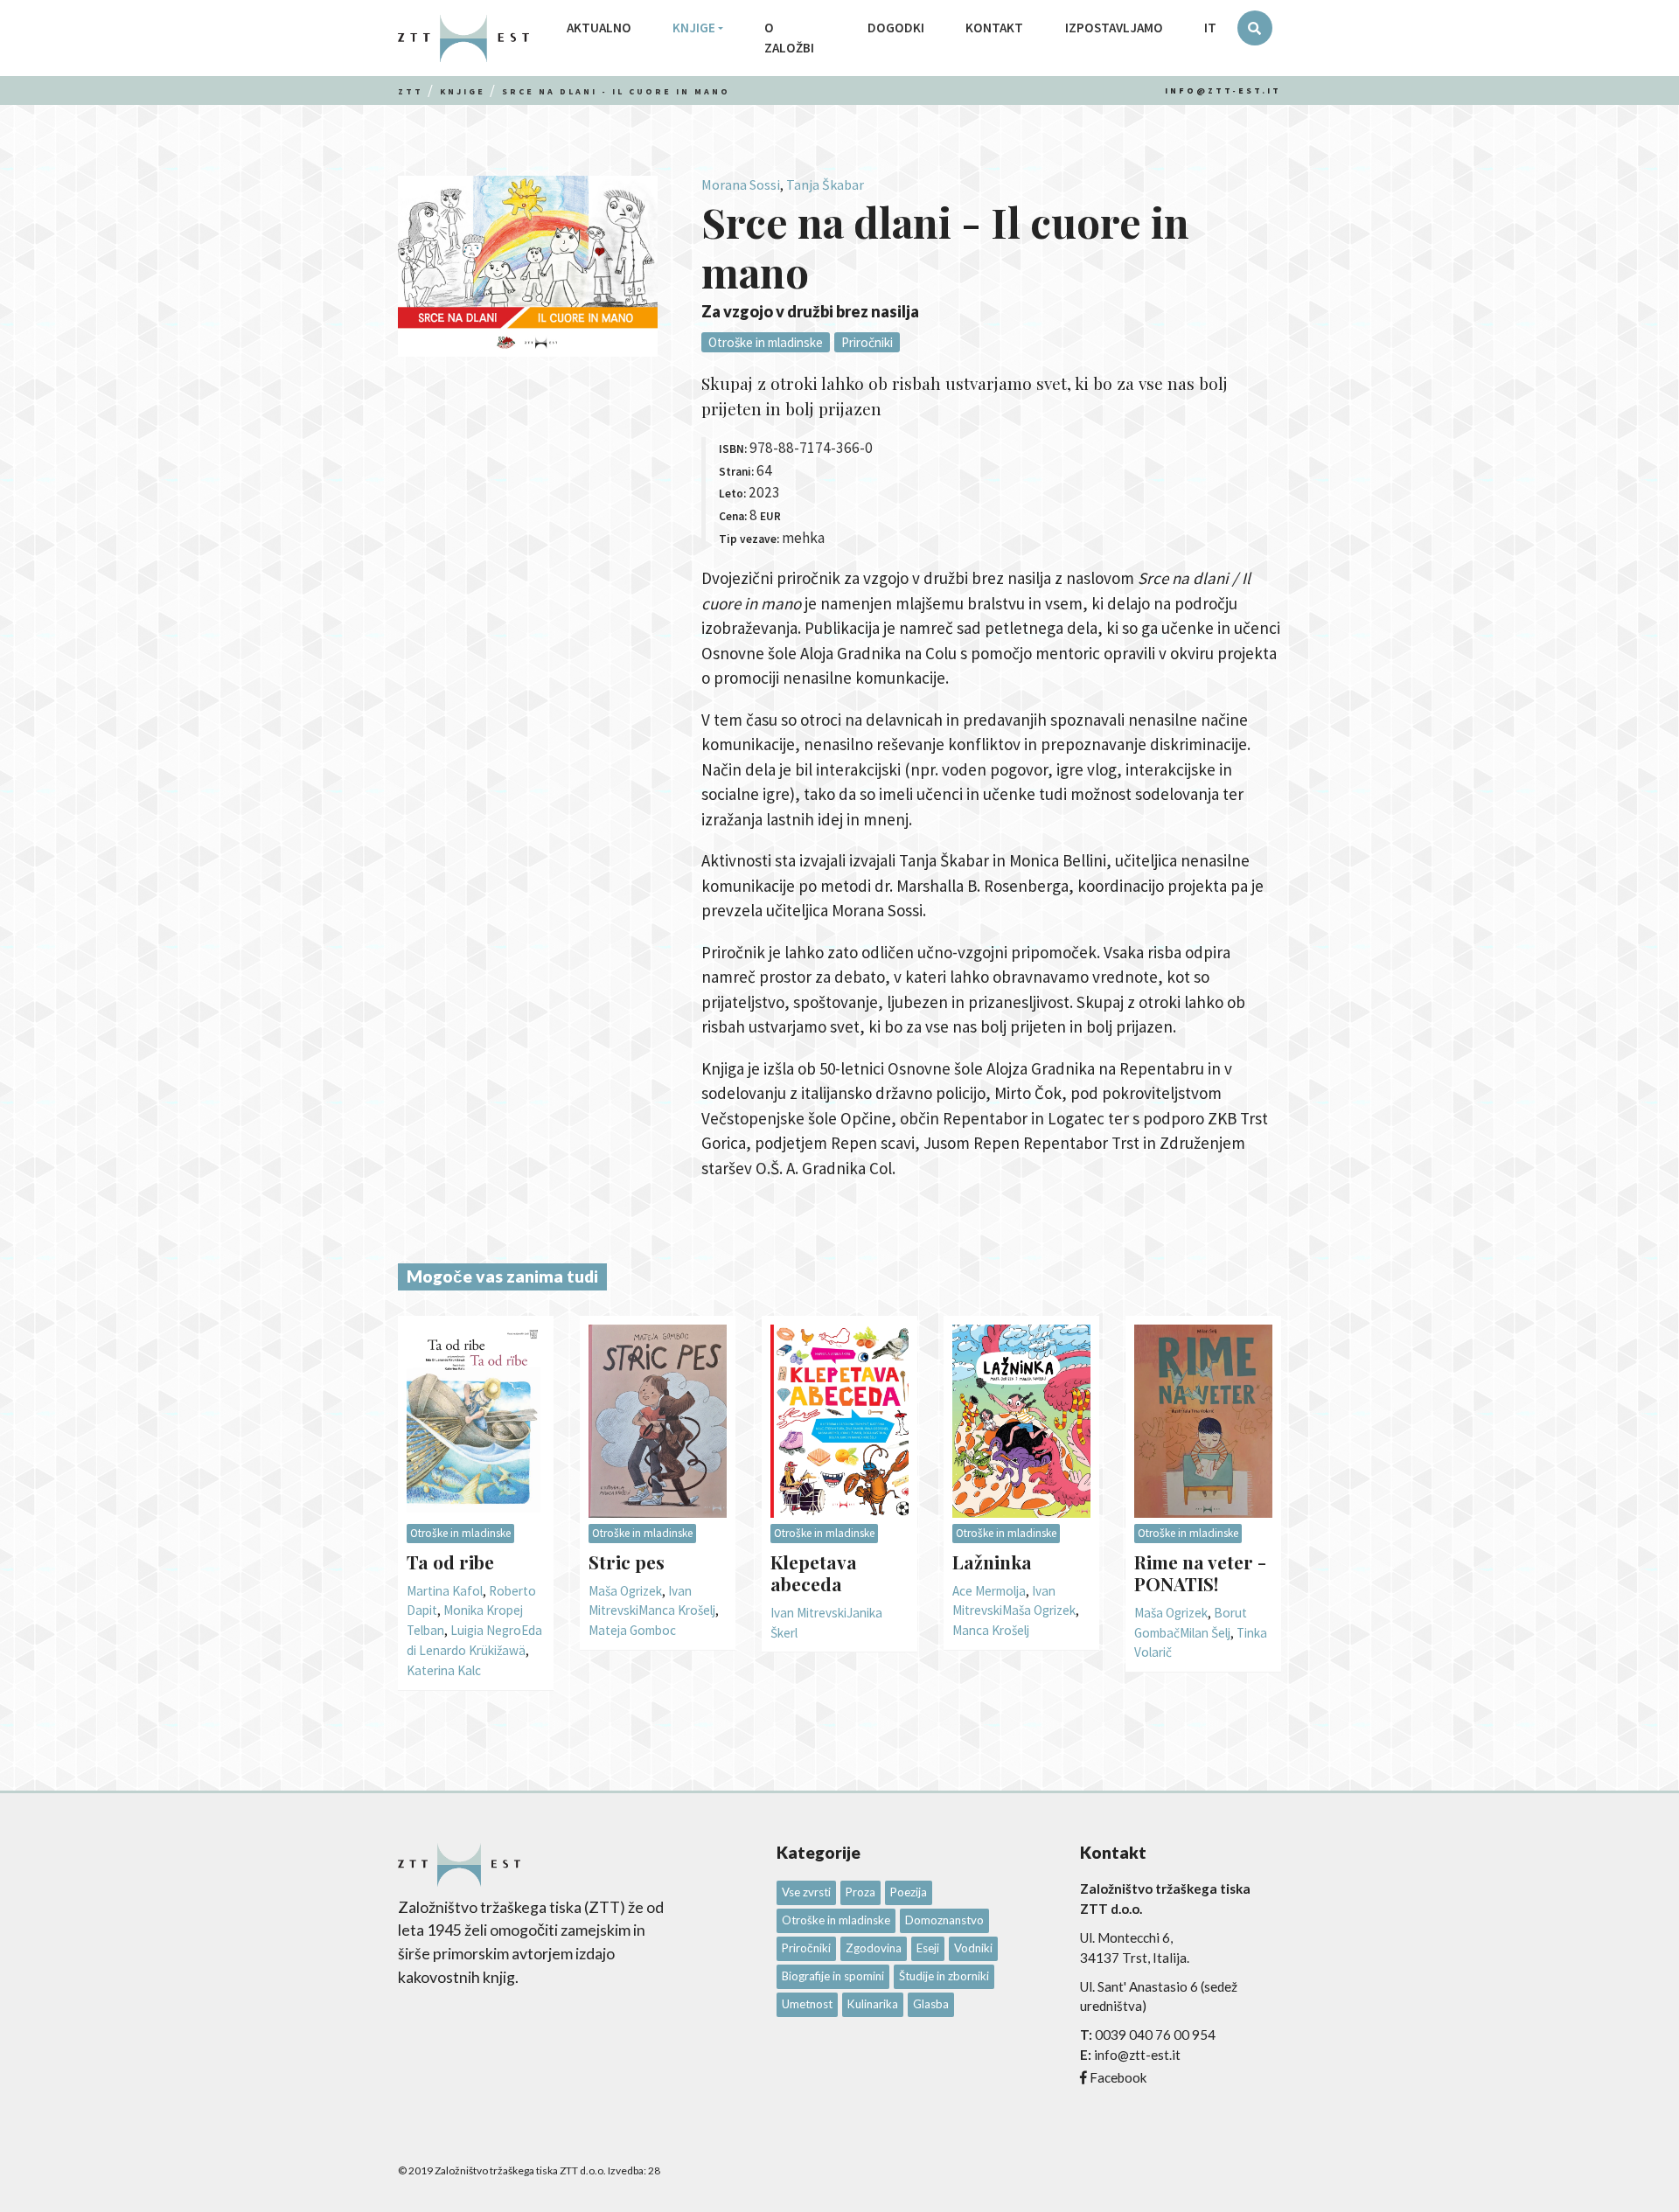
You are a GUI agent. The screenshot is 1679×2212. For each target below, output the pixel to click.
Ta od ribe (450, 1562)
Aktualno (599, 28)
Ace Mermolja (989, 1591)
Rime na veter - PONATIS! (1200, 1572)
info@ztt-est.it (1223, 90)
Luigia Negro (486, 1630)
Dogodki (896, 28)
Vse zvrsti (806, 1892)
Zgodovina (874, 1948)
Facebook (1118, 2077)
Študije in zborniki (944, 1976)
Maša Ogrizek (625, 1591)
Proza (860, 1892)
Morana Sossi (741, 184)
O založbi (789, 38)
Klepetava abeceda (814, 1572)
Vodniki (973, 1948)
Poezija (909, 1892)
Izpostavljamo (1114, 28)
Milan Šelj (1205, 1633)
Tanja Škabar (825, 184)
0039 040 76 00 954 (1155, 2035)
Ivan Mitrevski (808, 1613)
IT (1210, 28)
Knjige (694, 28)
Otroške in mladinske (766, 342)
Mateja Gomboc (632, 1630)
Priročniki (867, 342)
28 (654, 2170)
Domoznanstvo (944, 1920)
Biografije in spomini (833, 1976)
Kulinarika (873, 2004)
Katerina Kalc (444, 1670)
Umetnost (807, 2004)
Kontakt (994, 28)
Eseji (928, 1948)
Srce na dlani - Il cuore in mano (616, 91)
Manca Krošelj (677, 1610)
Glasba (931, 2004)
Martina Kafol (445, 1591)
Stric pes (627, 1562)
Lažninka (992, 1562)
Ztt (411, 91)
